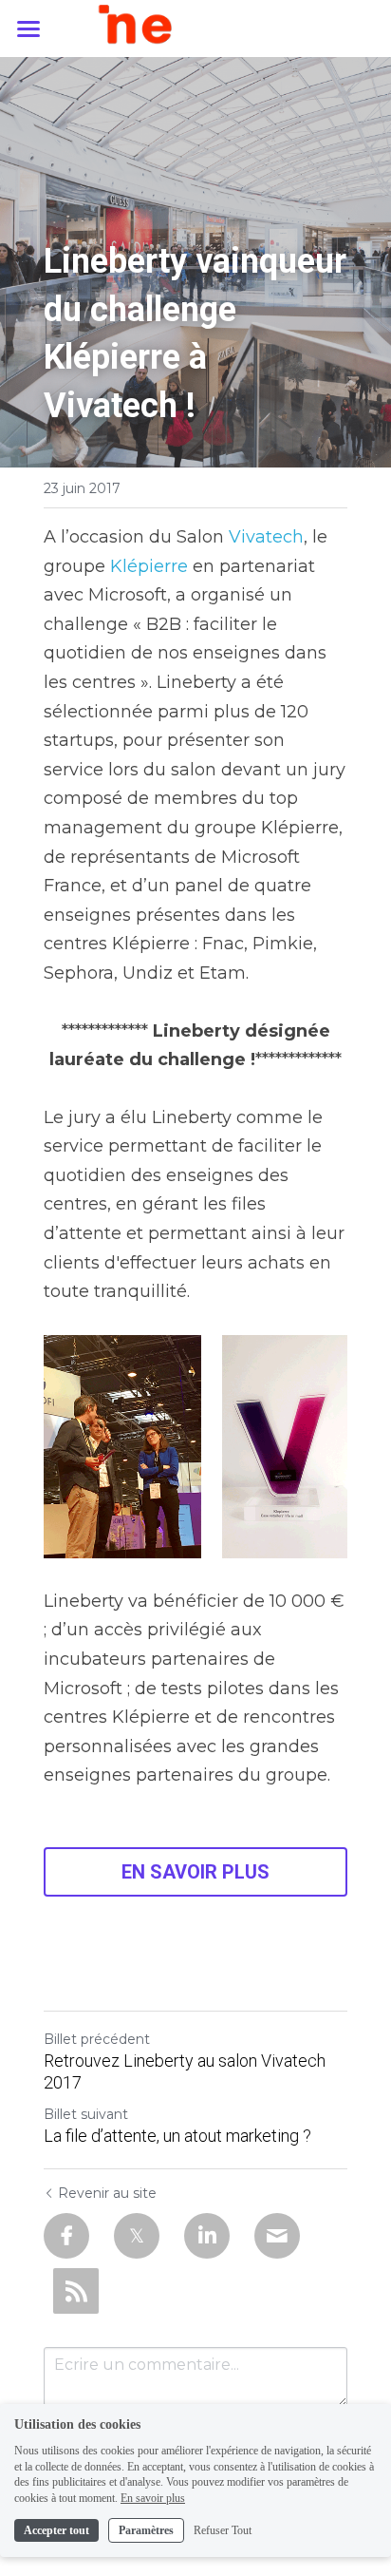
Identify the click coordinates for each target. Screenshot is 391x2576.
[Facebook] (66, 2236)
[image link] (196, 27)
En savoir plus (153, 2498)
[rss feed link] (76, 2291)
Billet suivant (86, 2114)
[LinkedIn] (207, 2236)
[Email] (277, 2236)
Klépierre (149, 566)
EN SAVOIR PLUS (195, 1872)
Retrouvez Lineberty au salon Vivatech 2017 (185, 2071)
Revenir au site (107, 2193)
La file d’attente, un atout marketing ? (177, 2136)
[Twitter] (137, 2236)
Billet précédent (97, 2039)
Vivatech (266, 537)
